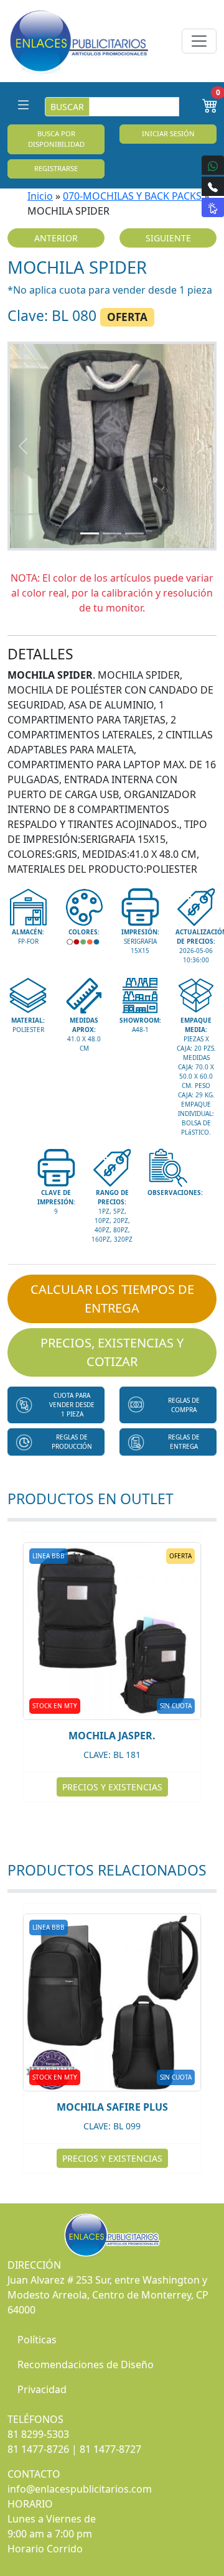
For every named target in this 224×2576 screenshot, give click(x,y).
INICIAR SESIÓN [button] (168, 133)
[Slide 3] (134, 533)
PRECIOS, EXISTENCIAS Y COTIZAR (112, 1352)
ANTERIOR (56, 238)
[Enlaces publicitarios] (79, 41)
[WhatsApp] (213, 165)
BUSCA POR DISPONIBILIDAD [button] (56, 139)
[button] (56, 1405)
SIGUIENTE (168, 238)
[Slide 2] (112, 533)
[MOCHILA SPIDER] (112, 446)
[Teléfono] (213, 186)
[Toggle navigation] (199, 41)
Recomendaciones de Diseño (86, 2364)
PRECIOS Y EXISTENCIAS (112, 1787)
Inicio (40, 196)
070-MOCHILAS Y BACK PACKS (132, 196)
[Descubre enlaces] (213, 207)
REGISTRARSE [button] (56, 168)
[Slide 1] (90, 533)
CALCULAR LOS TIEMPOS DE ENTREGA (112, 1299)
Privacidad (42, 2389)
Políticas (37, 2340)
